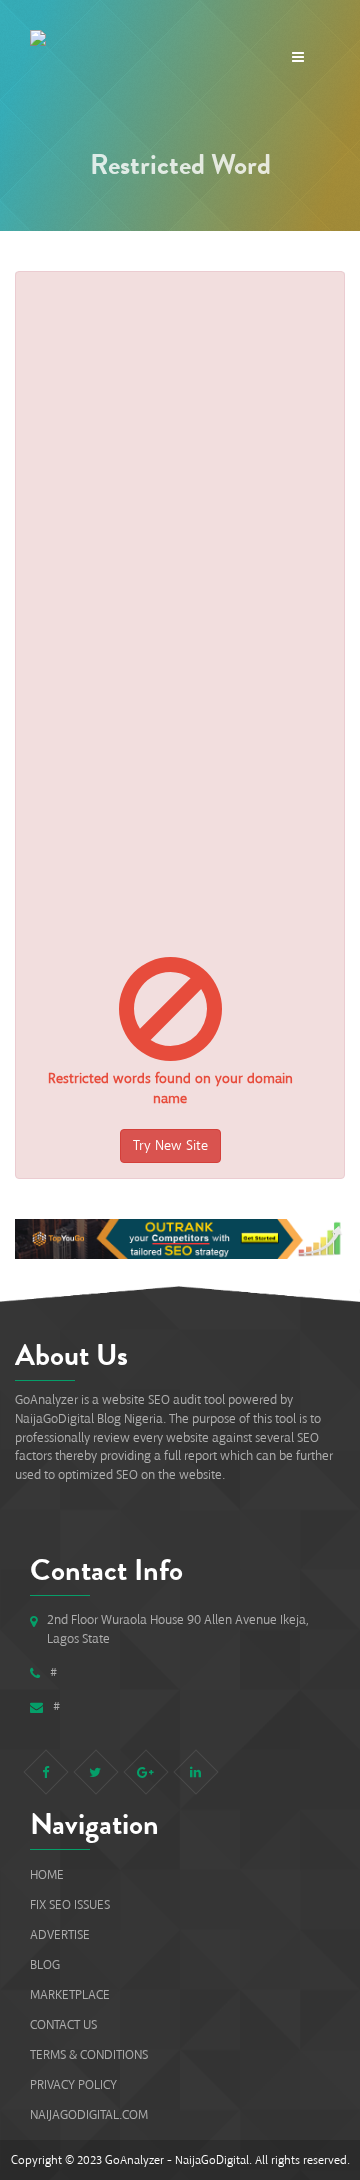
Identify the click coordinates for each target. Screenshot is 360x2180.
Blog (45, 1964)
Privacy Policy (73, 2084)
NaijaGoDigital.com (89, 2114)
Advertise (60, 1934)
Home (47, 1874)
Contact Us (63, 2024)
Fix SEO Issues (70, 1904)
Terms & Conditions (89, 2054)
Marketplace (70, 1994)
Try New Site (170, 1145)
